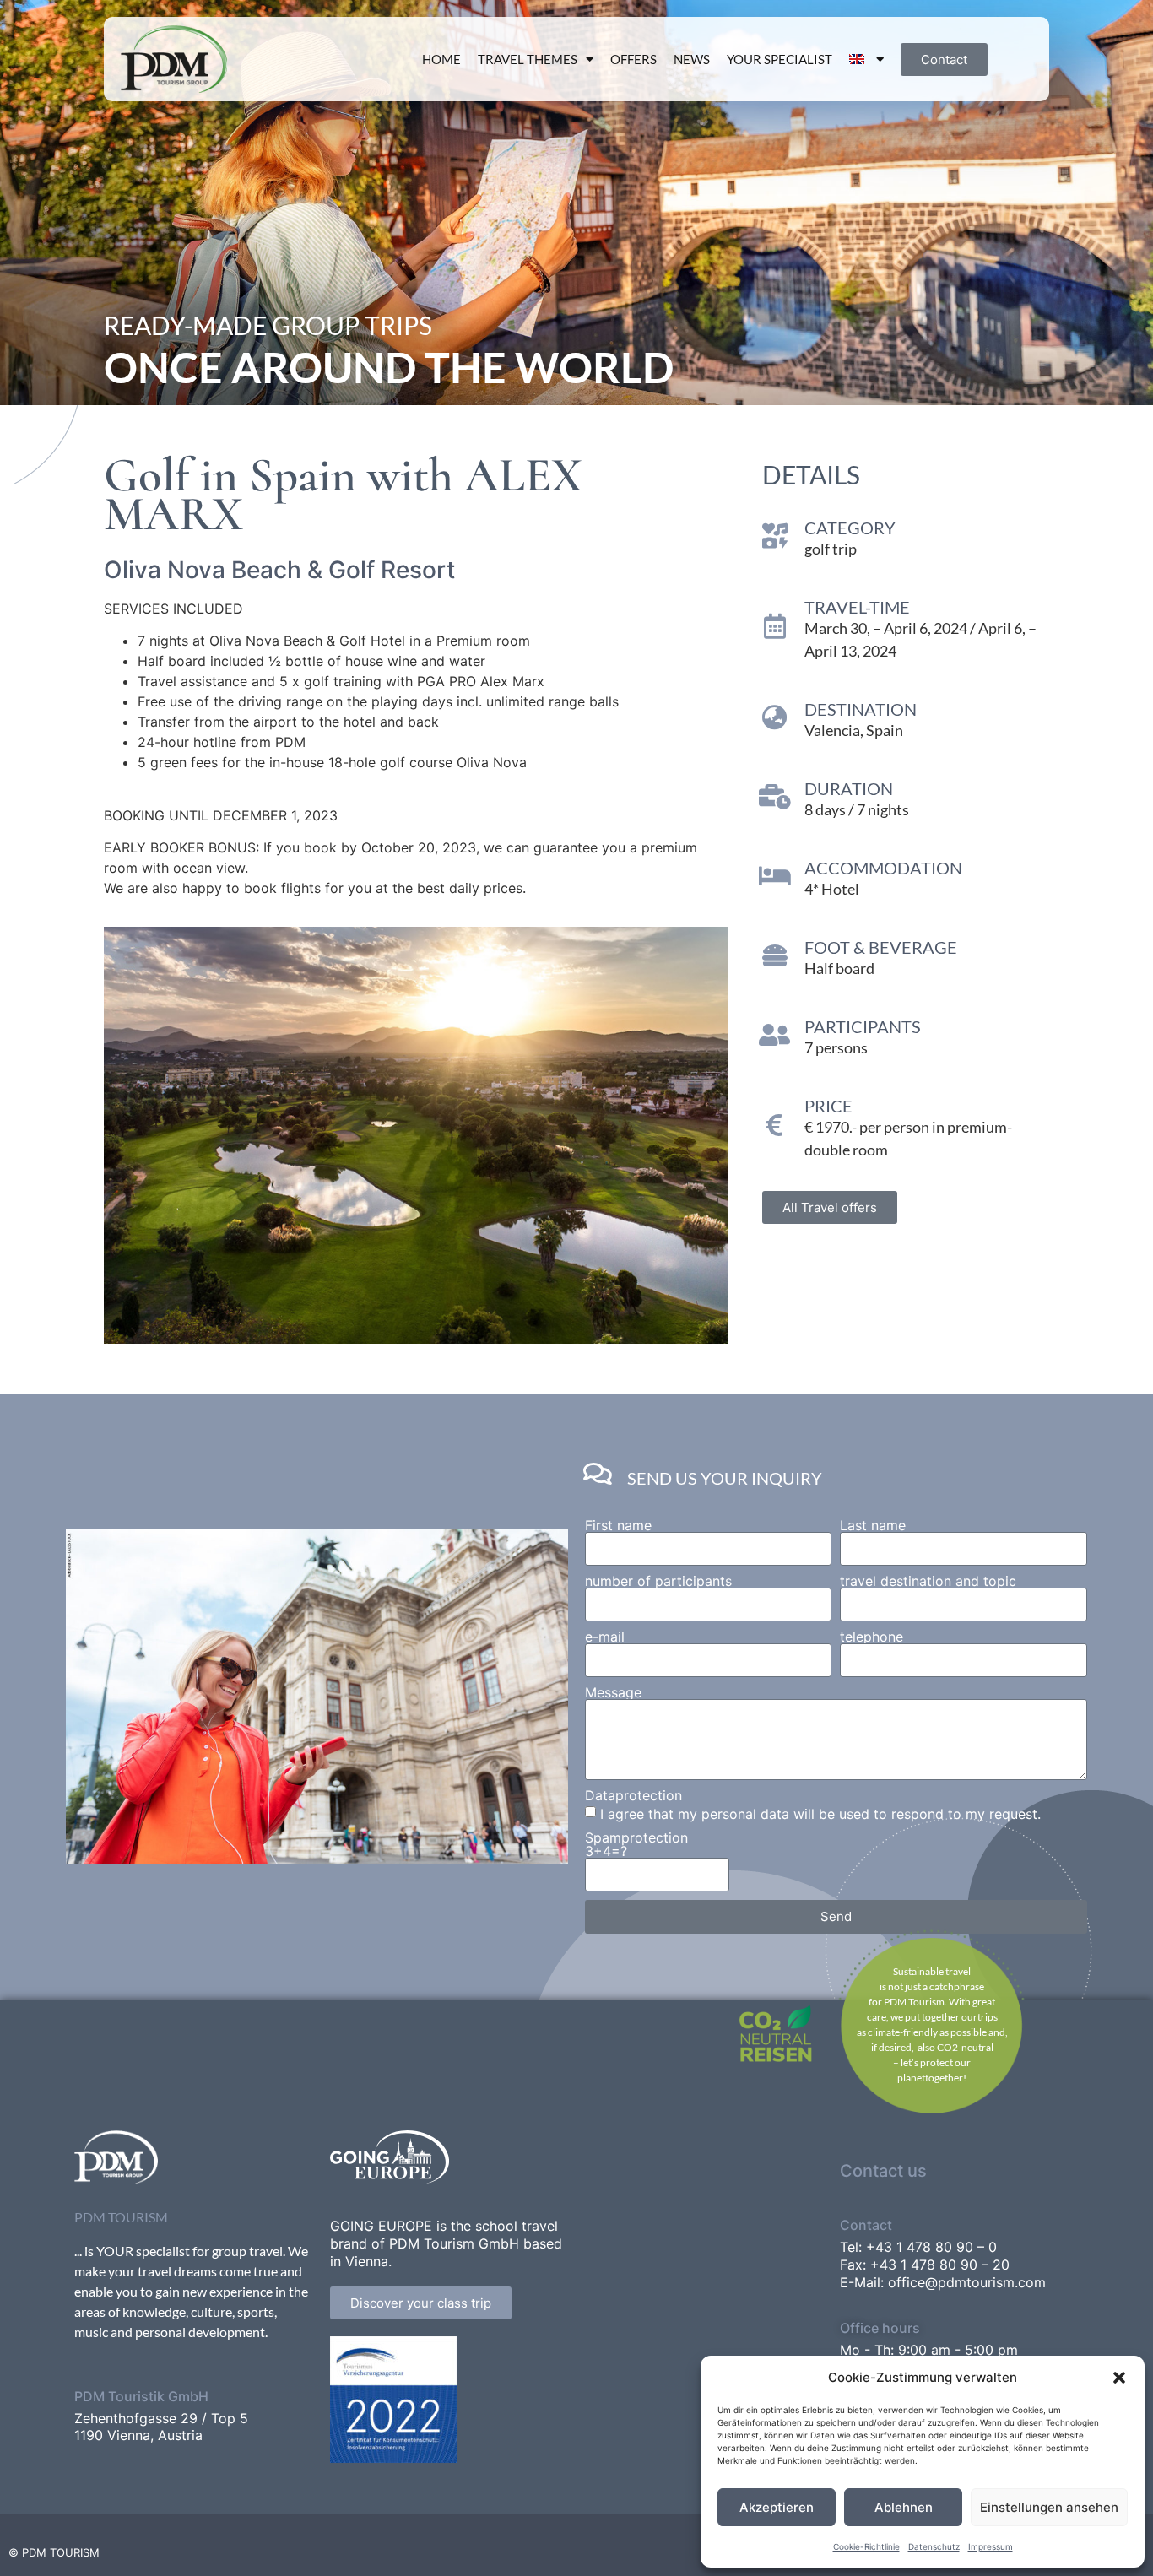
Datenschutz (934, 2546)
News (692, 59)
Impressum (991, 2546)
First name (618, 1525)
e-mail (605, 1637)
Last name (873, 1525)
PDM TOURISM (121, 2217)
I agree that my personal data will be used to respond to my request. (820, 1813)
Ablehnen (904, 2507)
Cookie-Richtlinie (866, 2546)
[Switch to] (867, 59)
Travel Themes (528, 59)
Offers (633, 59)
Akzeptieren (777, 2507)
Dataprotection (633, 1795)
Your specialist (779, 59)
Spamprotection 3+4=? (636, 1844)
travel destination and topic (928, 1581)
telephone (872, 1637)
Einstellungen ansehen (1049, 2507)
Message (613, 1692)
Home (441, 59)
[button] (1119, 2378)
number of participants (658, 1581)
